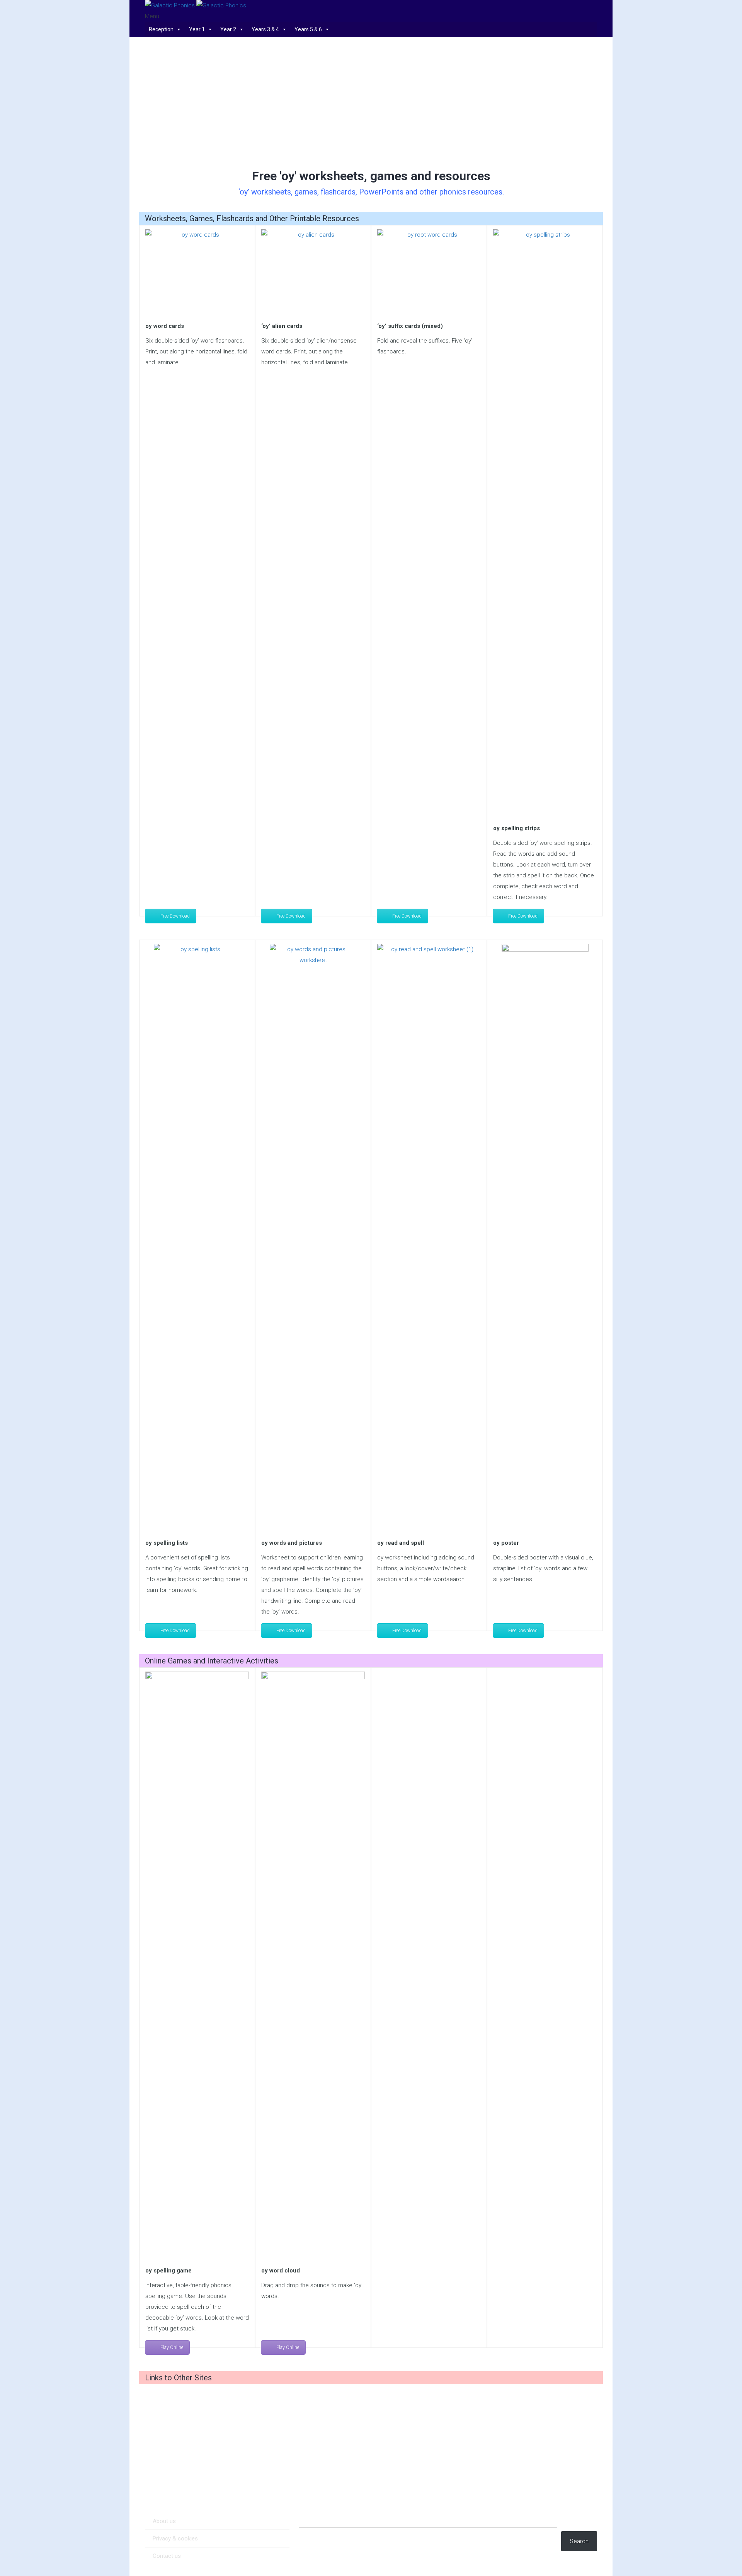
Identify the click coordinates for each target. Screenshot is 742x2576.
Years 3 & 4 (265, 29)
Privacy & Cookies (175, 2538)
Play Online (172, 2347)
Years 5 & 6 (308, 29)
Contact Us (167, 2556)
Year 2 (228, 29)
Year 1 (197, 29)
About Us (164, 2521)
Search (579, 2541)
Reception (161, 29)
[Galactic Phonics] (196, 5)
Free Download (175, 916)
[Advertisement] (371, 103)
